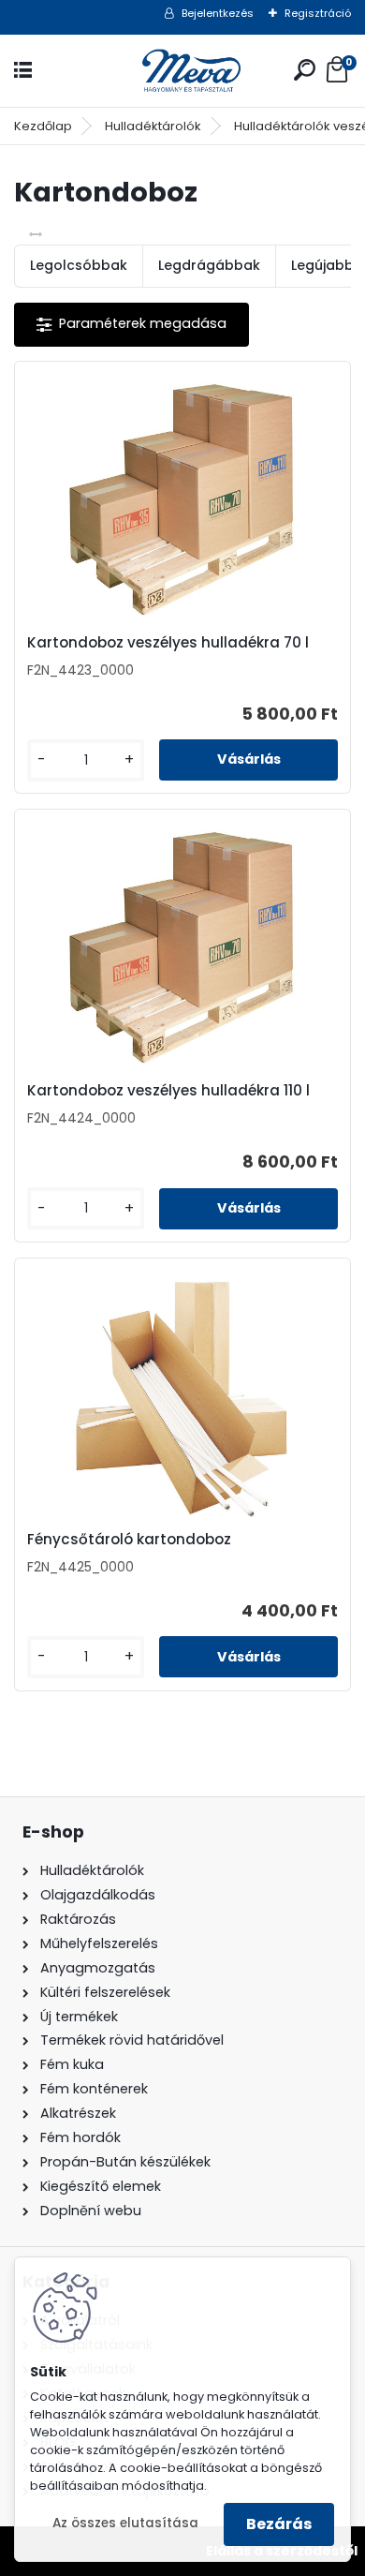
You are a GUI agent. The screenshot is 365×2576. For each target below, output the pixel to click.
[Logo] (182, 71)
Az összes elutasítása (125, 2523)
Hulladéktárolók (153, 126)
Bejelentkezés (218, 13)
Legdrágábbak (209, 265)
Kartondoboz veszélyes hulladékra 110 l (168, 1091)
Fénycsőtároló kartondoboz (129, 1540)
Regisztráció (318, 13)
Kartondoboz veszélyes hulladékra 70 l (168, 643)
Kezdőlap (43, 126)
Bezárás (279, 2524)
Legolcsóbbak (79, 265)
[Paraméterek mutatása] (131, 325)
